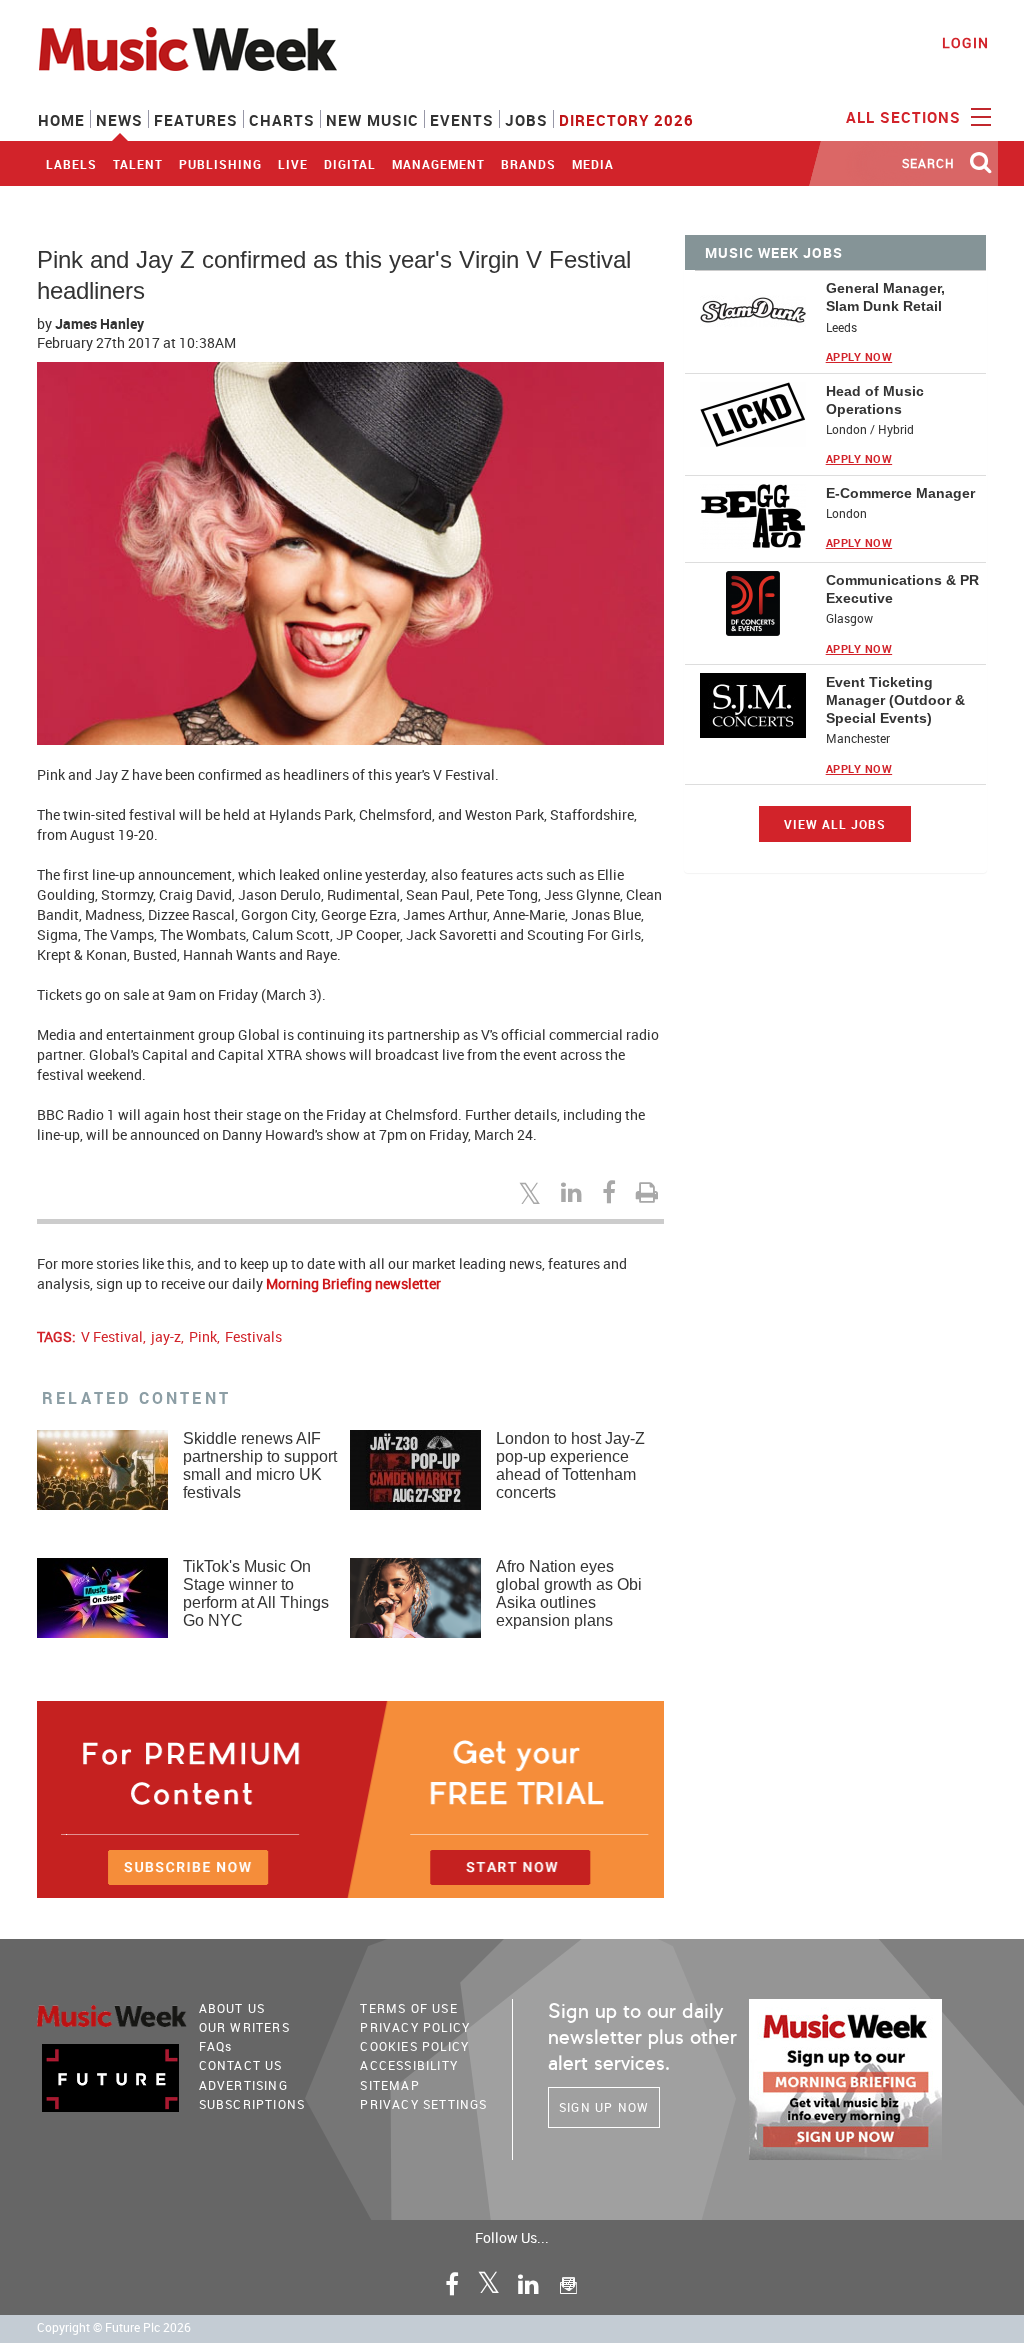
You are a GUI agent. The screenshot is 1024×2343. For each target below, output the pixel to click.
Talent (138, 164)
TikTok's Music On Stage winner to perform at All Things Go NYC (256, 1593)
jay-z (166, 1336)
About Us (232, 2008)
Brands (528, 164)
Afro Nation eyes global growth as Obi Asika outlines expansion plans (569, 1593)
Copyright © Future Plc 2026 (114, 2327)
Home (61, 120)
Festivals (253, 1336)
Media (593, 164)
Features (196, 120)
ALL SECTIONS (906, 117)
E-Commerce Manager (900, 493)
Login (965, 42)
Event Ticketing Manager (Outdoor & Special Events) (895, 700)
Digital (350, 164)
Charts (282, 120)
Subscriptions (252, 2104)
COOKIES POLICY (414, 2046)
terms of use (408, 2008)
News (119, 120)
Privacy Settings (423, 2104)
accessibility (409, 2065)
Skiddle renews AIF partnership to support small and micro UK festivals (260, 1465)
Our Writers (244, 2027)
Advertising (243, 2085)
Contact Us (241, 2065)
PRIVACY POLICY (415, 2027)
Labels (71, 164)
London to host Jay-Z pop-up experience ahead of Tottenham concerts (570, 1465)
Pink (203, 1336)
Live (293, 164)
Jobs (526, 120)
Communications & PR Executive (902, 589)
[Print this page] (650, 1192)
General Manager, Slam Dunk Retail (885, 297)
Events (462, 120)
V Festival (112, 1336)
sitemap (389, 2085)
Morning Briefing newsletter (353, 1283)
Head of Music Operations (875, 400)
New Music (372, 120)
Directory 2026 (626, 120)
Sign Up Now (604, 2107)
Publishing (220, 164)
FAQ (216, 2046)
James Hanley (99, 323)
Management (438, 164)
